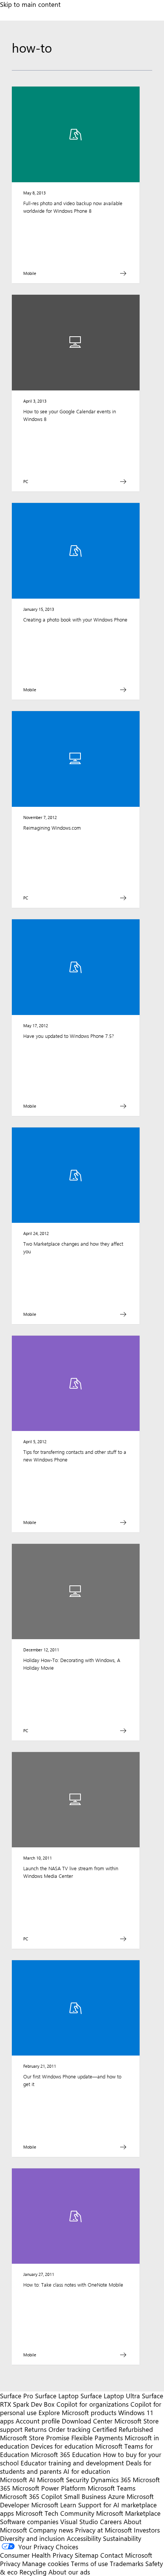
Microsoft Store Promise (35, 2438)
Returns (35, 2429)
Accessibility (84, 2538)
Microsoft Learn (54, 2505)
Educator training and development (72, 2463)
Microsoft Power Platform (49, 2488)
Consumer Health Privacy (36, 2555)
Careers (111, 2521)
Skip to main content (30, 4)
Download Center (87, 2421)
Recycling (33, 2572)
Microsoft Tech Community (55, 2513)
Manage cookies (46, 2563)
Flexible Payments (97, 2438)
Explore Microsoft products (77, 2412)
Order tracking (69, 2429)
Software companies (29, 2521)
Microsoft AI (18, 2480)
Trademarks (127, 2563)
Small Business (85, 2496)
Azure (116, 2496)
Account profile (38, 2421)
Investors (147, 2530)
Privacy (11, 2563)
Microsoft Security (63, 2480)
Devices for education (62, 2446)
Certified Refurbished (123, 2429)
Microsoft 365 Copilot (31, 2496)
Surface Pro (17, 2396)
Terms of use (89, 2563)
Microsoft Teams (112, 2488)
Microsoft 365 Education (66, 2454)
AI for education (87, 2471)
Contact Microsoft (126, 2555)
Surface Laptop (57, 2396)
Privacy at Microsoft (104, 2530)
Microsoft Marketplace (128, 2513)
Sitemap (87, 2555)
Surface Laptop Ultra (110, 2396)
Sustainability (122, 2538)
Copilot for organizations (92, 2404)
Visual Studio (79, 2521)
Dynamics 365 (111, 2480)
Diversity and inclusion (32, 2538)
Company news (51, 2530)
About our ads (69, 2572)
